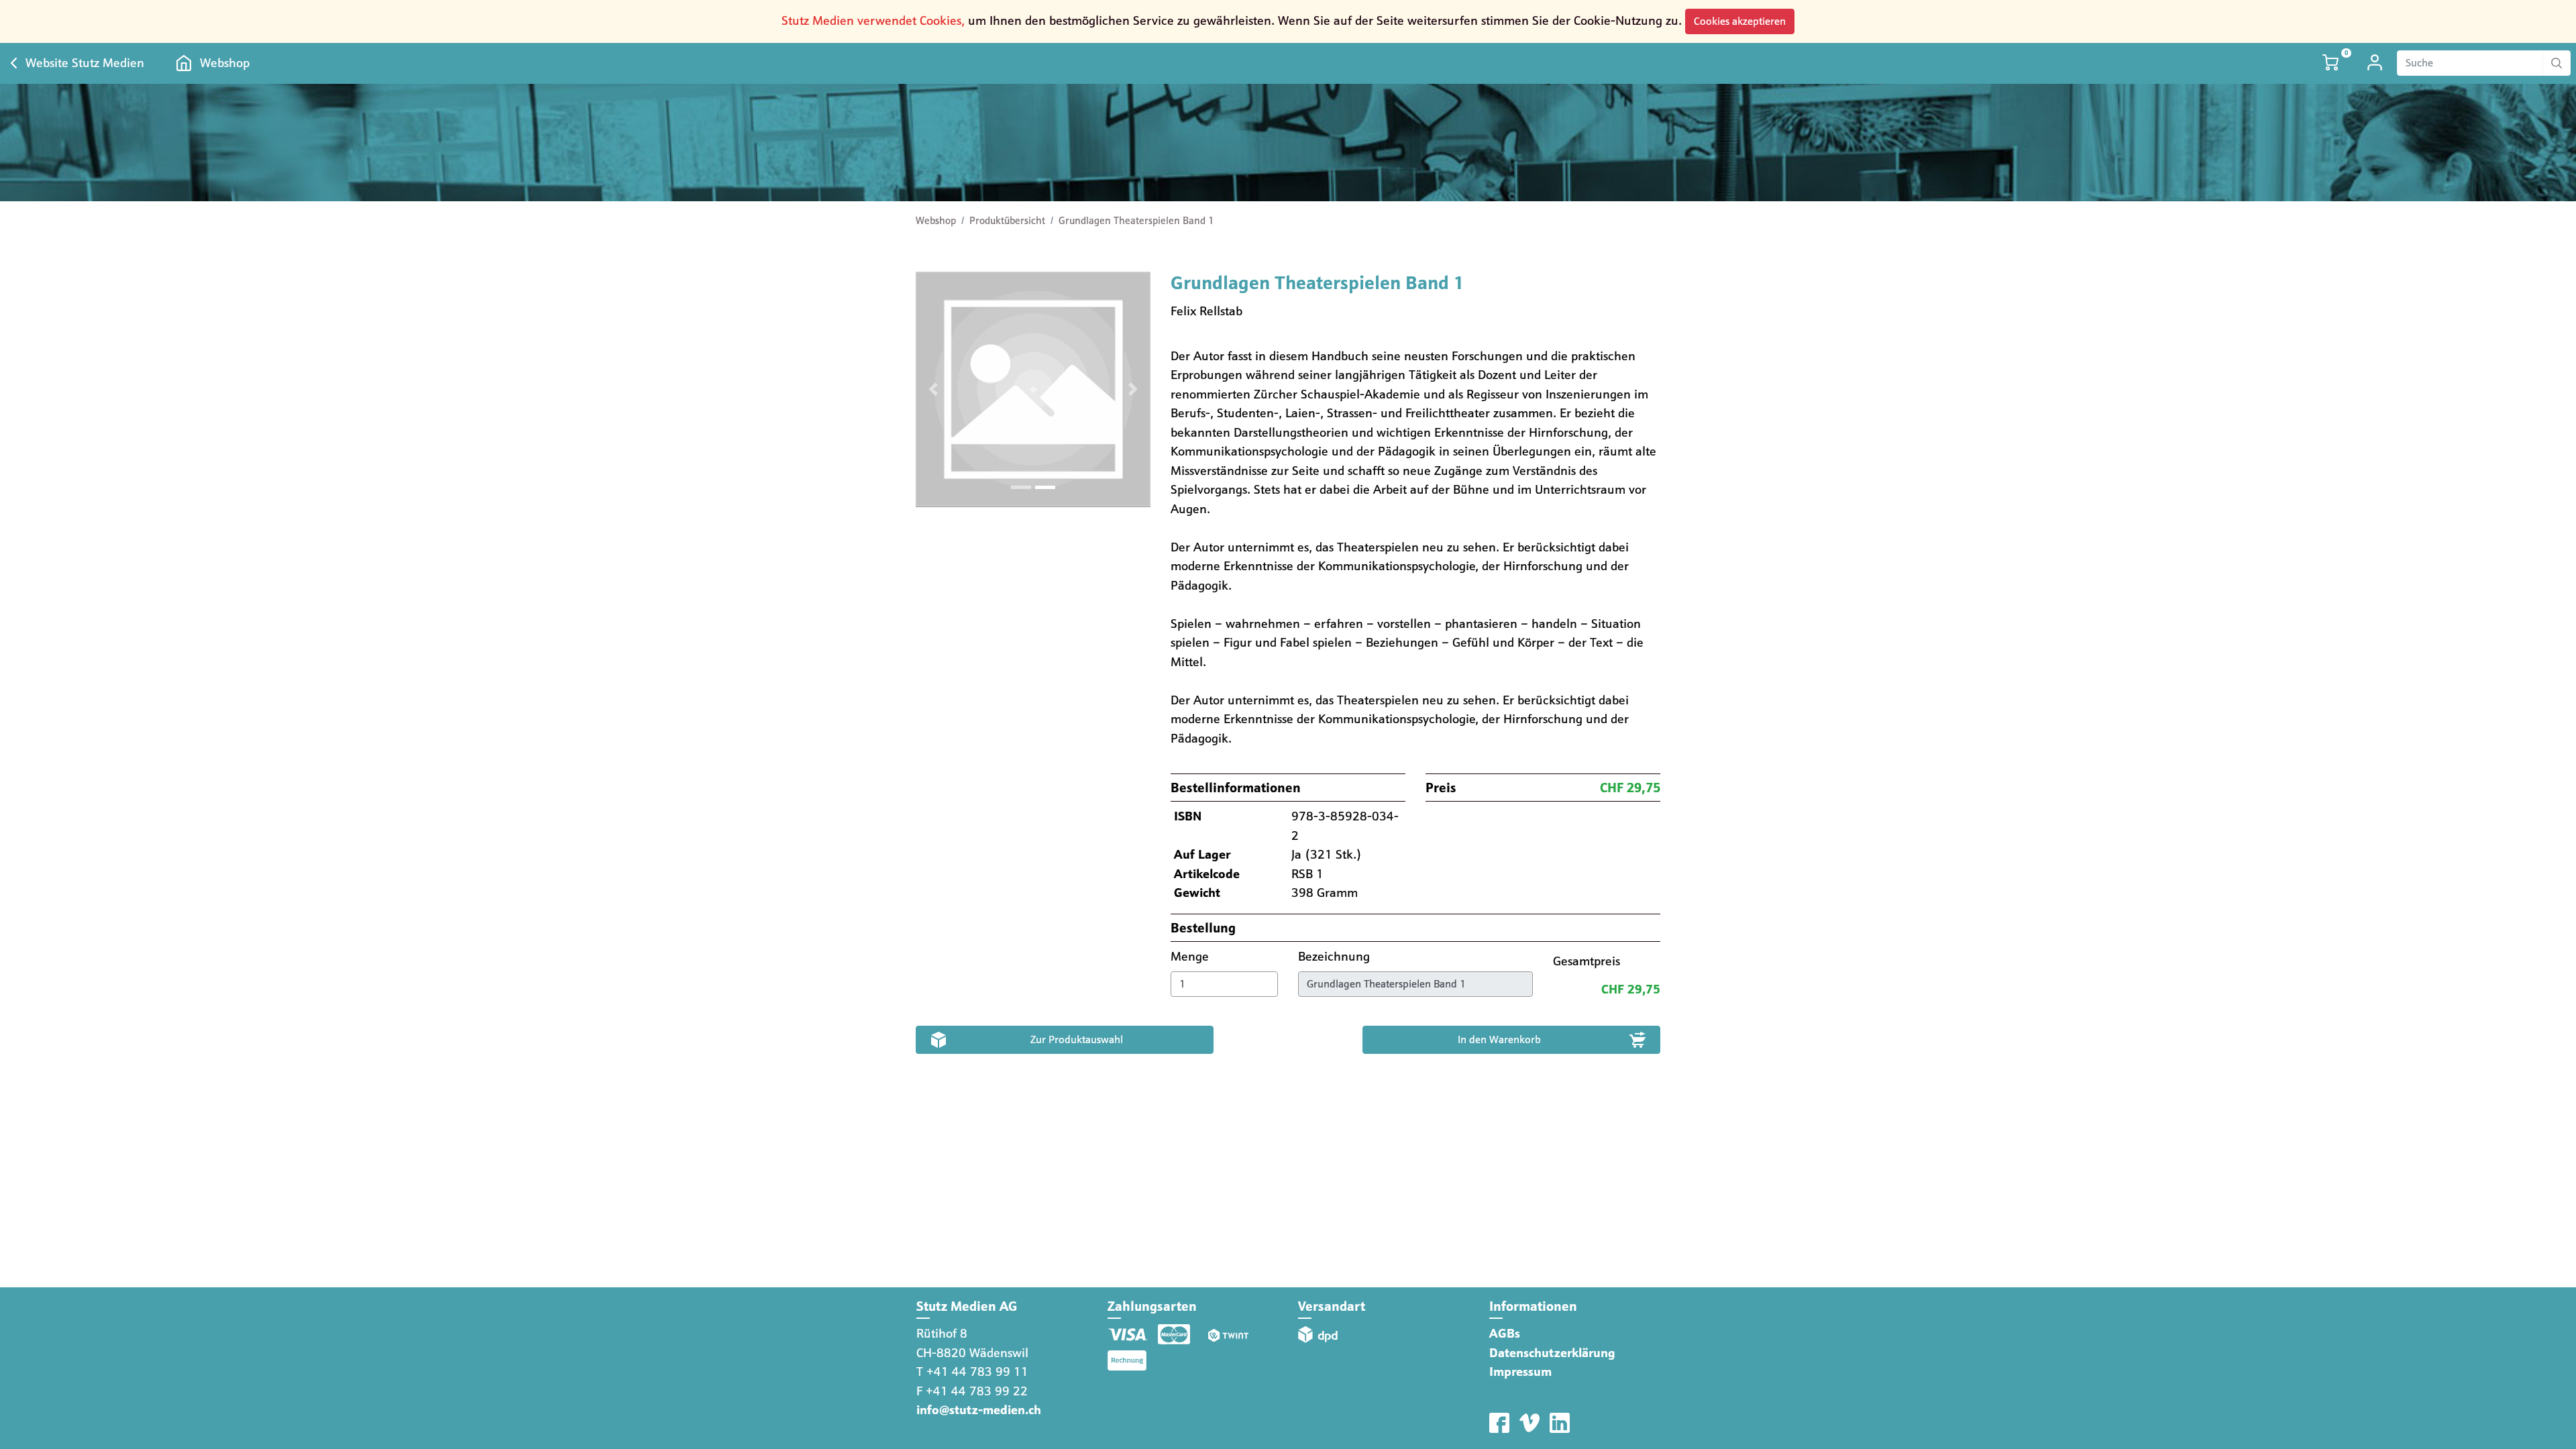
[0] (2332, 63)
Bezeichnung (1336, 956)
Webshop (225, 63)
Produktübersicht (1007, 221)
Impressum (1520, 1372)
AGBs (1505, 1333)
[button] (933, 389)
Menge (1191, 956)
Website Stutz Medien (85, 63)
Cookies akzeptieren (1740, 21)
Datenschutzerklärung (1552, 1353)
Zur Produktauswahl (1077, 1039)
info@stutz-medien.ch (979, 1410)
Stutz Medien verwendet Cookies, (873, 20)
